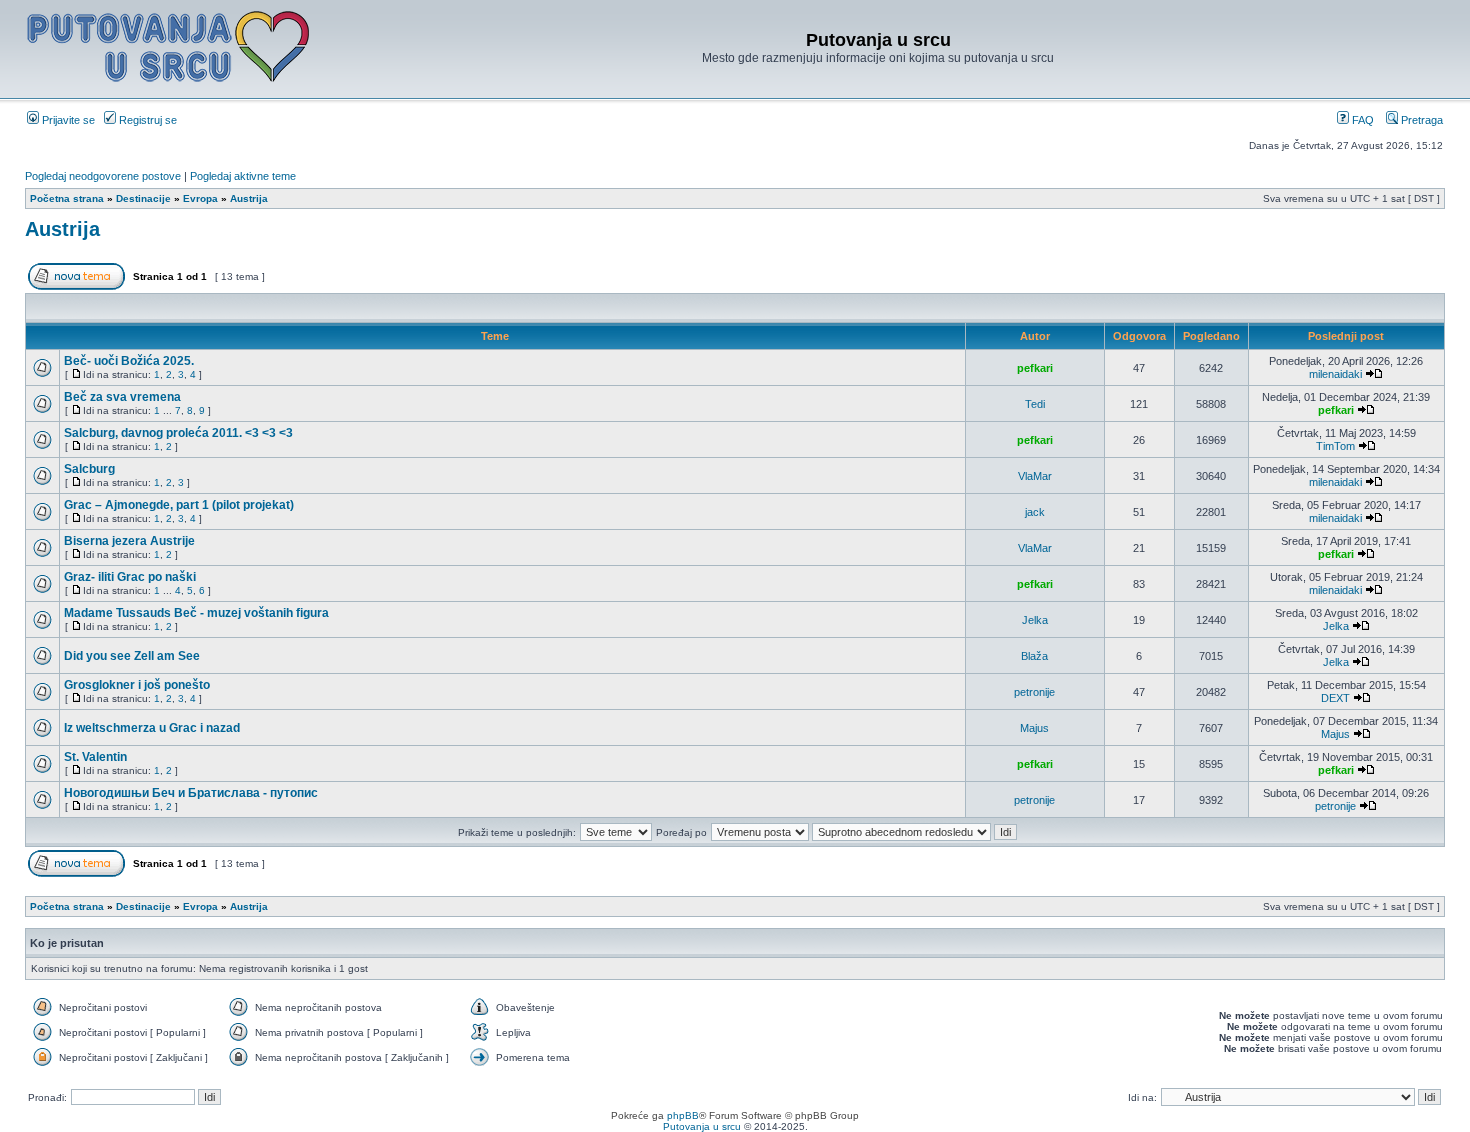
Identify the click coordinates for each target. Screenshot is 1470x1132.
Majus (1034, 728)
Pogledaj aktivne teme (243, 176)
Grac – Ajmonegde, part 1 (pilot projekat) (179, 505)
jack (1035, 512)
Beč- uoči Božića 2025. (129, 361)
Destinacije (143, 198)
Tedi (1035, 404)
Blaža (1034, 656)
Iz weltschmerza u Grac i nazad (152, 728)
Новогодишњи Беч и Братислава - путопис (191, 793)
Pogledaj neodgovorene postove (103, 176)
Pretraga (1420, 120)
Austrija (249, 198)
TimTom (1335, 446)
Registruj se (146, 120)
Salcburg (89, 469)
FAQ (1361, 120)
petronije (1034, 692)
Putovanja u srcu (703, 1126)
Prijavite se (67, 120)
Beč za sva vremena (122, 397)
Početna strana (67, 198)
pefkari (1035, 368)
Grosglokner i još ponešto (137, 685)
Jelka (1035, 620)
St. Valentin (95, 757)
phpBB (683, 1115)
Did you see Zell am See (132, 656)
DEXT (1335, 698)
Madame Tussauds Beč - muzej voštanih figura (196, 613)
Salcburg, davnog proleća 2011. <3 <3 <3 (178, 433)
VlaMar (1035, 476)
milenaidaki (1335, 374)
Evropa (200, 198)
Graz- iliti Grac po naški (130, 577)
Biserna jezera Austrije (129, 541)
